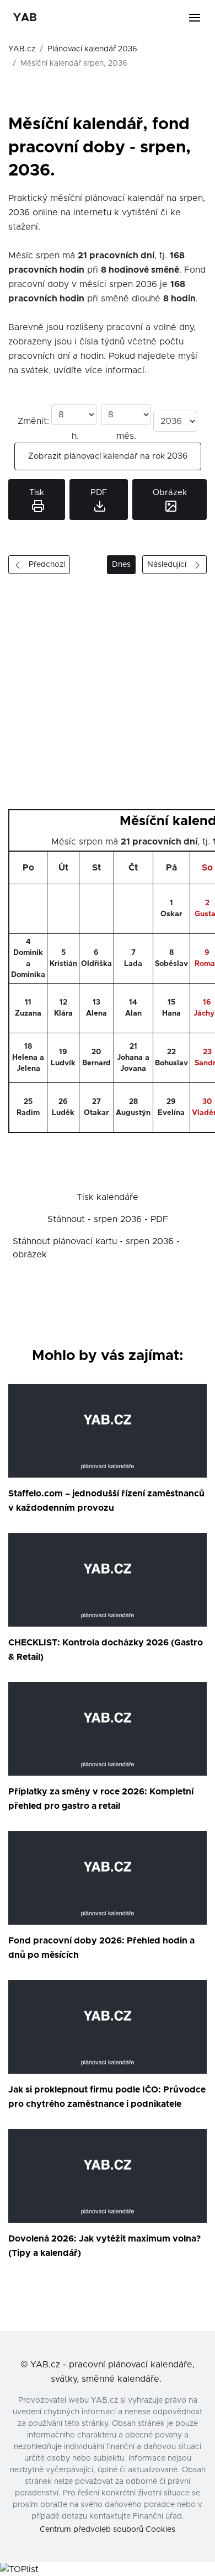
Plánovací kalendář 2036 (92, 49)
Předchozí (44, 565)
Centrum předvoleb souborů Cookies (108, 2530)
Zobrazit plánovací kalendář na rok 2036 (108, 456)
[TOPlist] (19, 2569)
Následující (170, 565)
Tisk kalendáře (108, 1197)
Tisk (37, 493)
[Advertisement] (108, 696)
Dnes (121, 565)
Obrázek (170, 493)
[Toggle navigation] (201, 18)
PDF (99, 493)
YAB (25, 18)
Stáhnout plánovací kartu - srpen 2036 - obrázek (96, 1248)
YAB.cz (22, 49)
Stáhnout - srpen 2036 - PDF (108, 1219)
